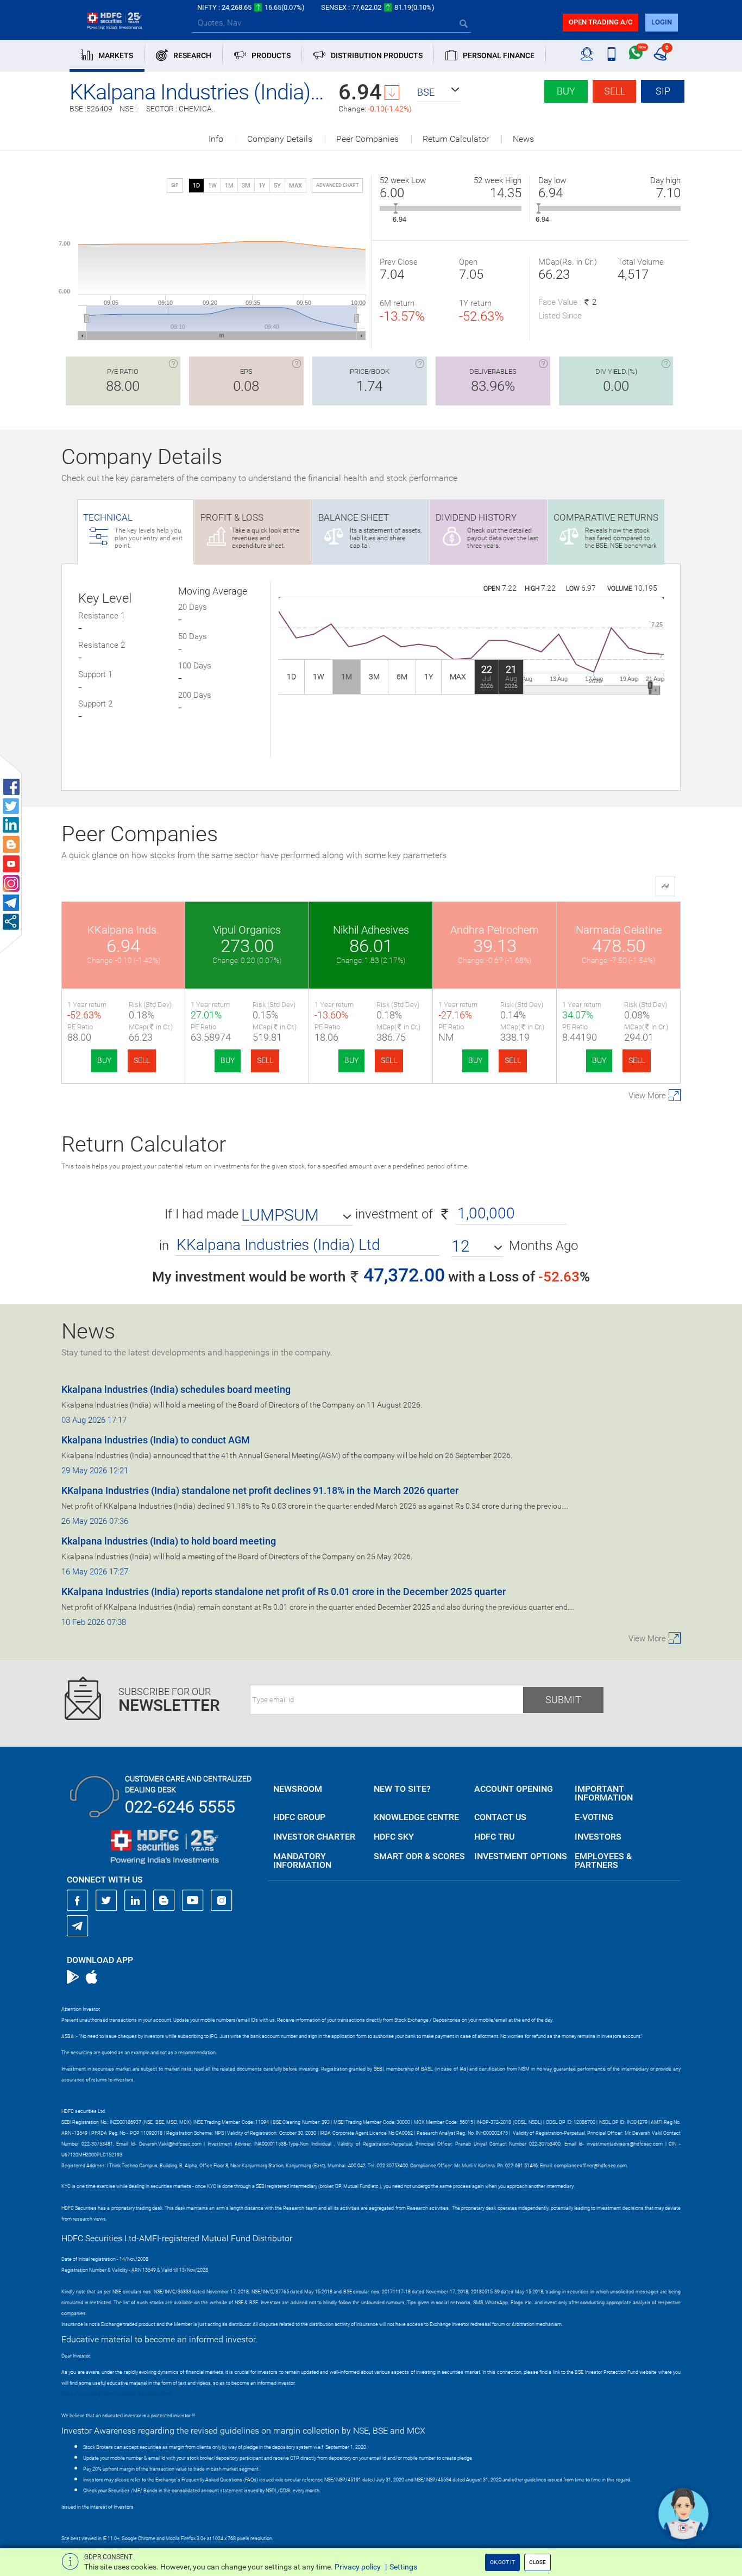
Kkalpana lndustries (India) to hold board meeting (169, 1541)
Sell (615, 91)
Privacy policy (358, 2567)
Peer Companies (367, 139)
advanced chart (337, 185)
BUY (104, 1060)
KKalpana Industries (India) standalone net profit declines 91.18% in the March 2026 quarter (260, 1490)
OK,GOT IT (502, 2562)
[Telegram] (78, 1925)
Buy (566, 91)
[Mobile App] (611, 54)
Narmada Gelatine (619, 930)
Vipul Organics (247, 930)
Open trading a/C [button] (600, 22)
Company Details (280, 139)
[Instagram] (222, 1900)
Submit (563, 1700)
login (662, 22)
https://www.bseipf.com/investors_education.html (116, 2394)
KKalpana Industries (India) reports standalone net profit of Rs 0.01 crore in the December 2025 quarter (284, 1592)
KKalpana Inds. (123, 930)
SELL (142, 1060)
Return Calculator (456, 139)
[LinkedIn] (135, 1900)
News (523, 139)
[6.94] (396, 208)
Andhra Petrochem (495, 930)
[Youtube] (193, 1900)
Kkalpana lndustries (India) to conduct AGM (156, 1440)
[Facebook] (78, 1900)
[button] (439, 92)
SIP (663, 91)
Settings (403, 2567)
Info (216, 139)
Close (537, 2562)
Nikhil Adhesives (371, 930)
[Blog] (164, 1900)
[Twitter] (106, 1900)
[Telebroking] (587, 54)
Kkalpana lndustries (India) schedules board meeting (176, 1389)
